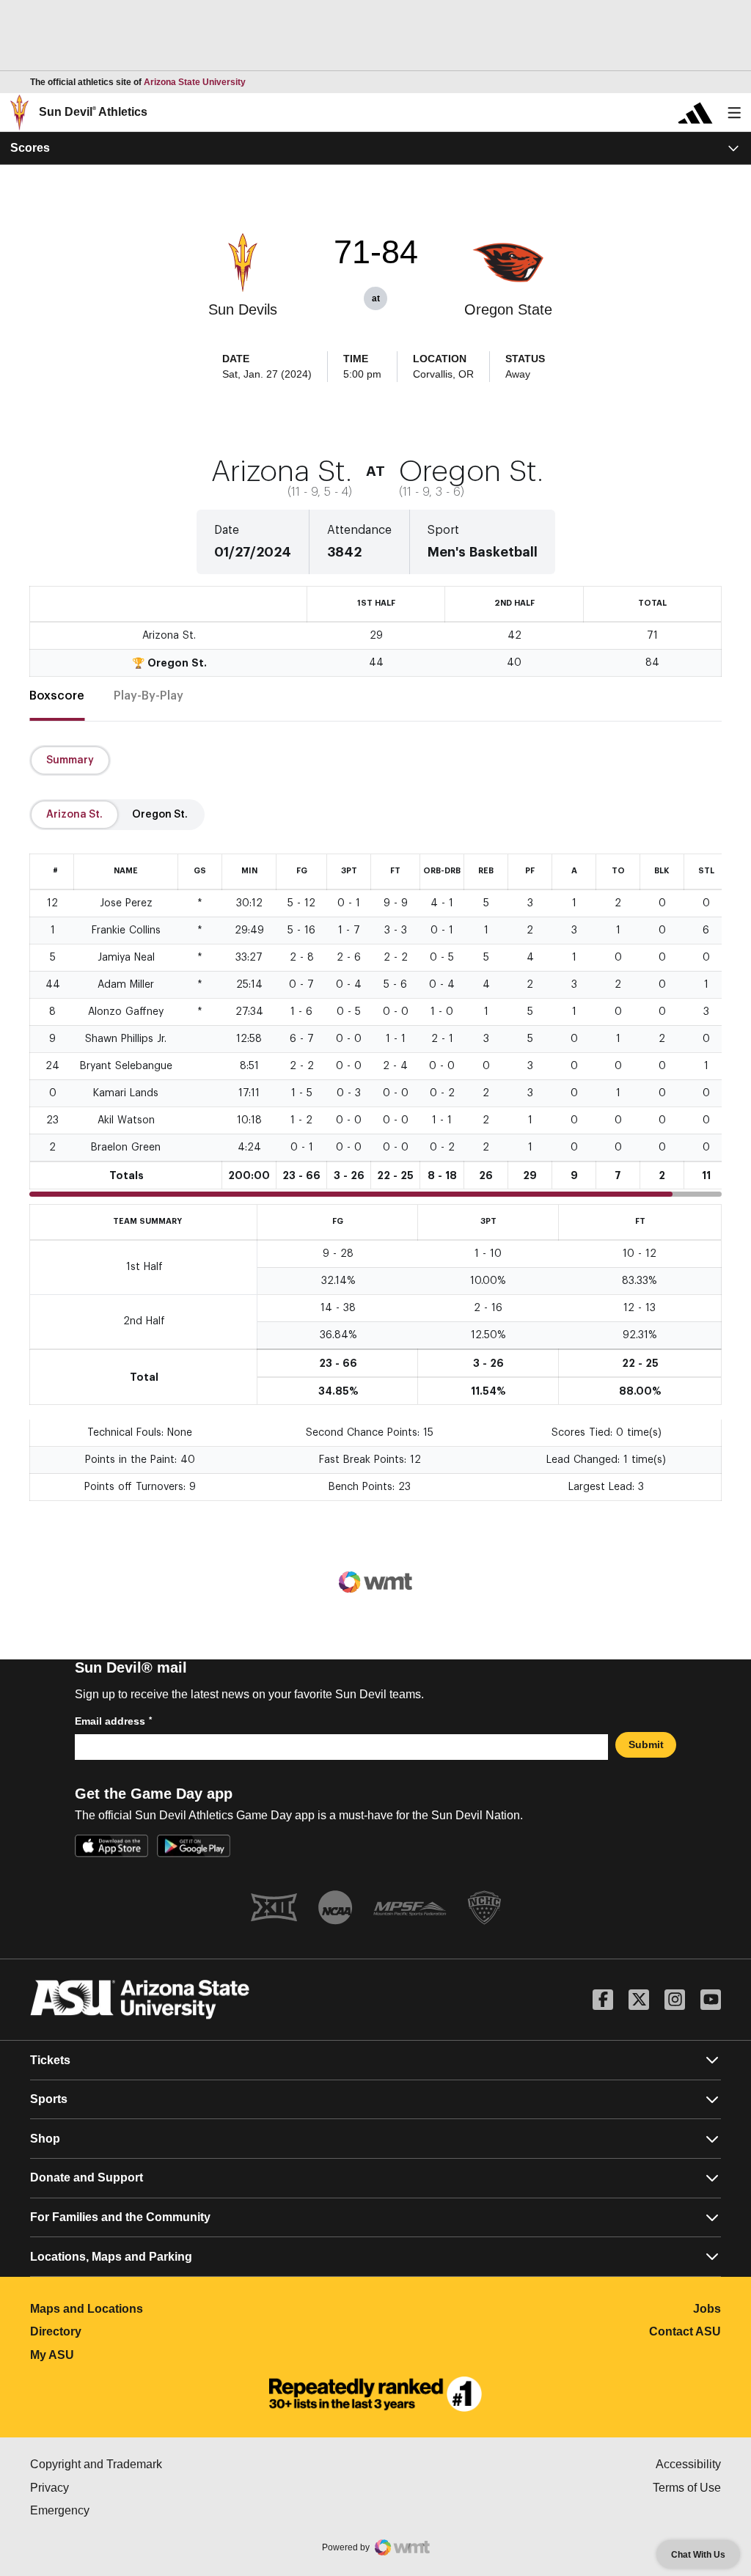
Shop (45, 2139)
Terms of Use (687, 2488)
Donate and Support (87, 2177)
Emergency (122, 2510)
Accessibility (688, 2464)
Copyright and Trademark (158, 2464)
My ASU (117, 2355)
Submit (646, 1744)
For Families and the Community (120, 2217)
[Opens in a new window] (375, 2394)
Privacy (111, 2488)
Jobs (707, 2309)
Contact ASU (685, 2331)
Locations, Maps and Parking (111, 2257)
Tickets (50, 2060)
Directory (121, 2331)
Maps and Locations (151, 2309)
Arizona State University (195, 82)
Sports (49, 2099)
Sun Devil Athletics (93, 112)
